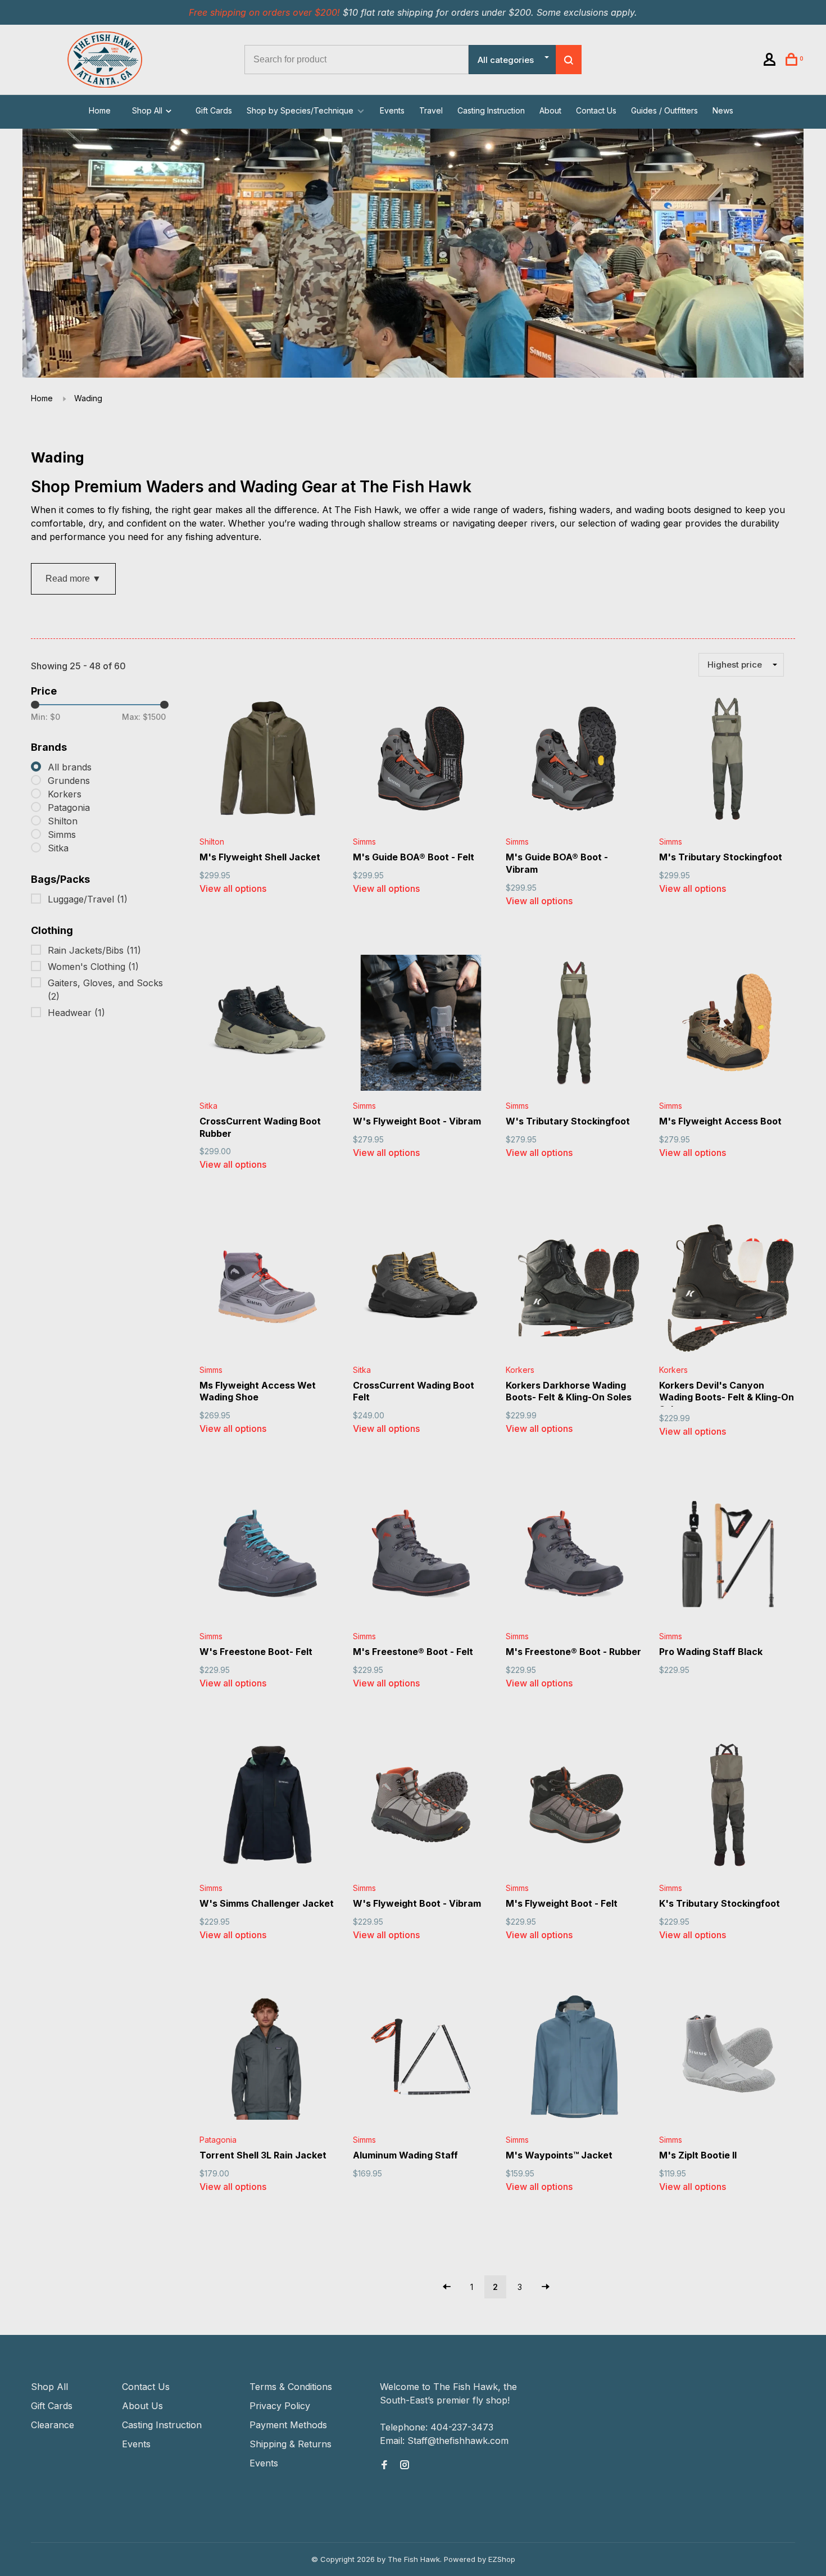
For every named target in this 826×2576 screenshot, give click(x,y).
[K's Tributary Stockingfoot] (727, 1807)
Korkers (65, 794)
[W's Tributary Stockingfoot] (574, 1025)
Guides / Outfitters (664, 110)
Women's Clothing (93, 967)
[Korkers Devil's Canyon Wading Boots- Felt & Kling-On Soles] (727, 1288)
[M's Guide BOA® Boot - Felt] (421, 761)
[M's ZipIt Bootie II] (727, 2059)
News (723, 110)
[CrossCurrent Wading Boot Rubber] (268, 1025)
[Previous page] (447, 2287)
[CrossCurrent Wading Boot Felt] (421, 1288)
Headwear (76, 1013)
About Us (142, 2406)
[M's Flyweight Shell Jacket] (268, 761)
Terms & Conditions (291, 2387)
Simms (62, 835)
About (550, 110)
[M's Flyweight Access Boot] (727, 1025)
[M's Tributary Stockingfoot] (727, 761)
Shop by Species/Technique (300, 110)
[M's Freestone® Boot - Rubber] (574, 1555)
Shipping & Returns (291, 2444)
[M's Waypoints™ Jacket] (574, 2059)
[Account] (771, 61)
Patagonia (69, 808)
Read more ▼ (73, 579)
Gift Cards (214, 110)
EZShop (502, 2559)
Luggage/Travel (88, 899)
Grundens (69, 781)
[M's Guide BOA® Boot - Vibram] (574, 761)
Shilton (63, 821)
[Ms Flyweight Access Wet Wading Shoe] (268, 1288)
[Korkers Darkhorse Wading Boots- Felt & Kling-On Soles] (574, 1288)
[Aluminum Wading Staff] (421, 2059)
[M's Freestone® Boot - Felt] (421, 1555)
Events (392, 110)
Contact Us (596, 110)
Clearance (53, 2425)
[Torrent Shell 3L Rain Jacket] (268, 2059)
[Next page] (546, 2287)
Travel (431, 110)
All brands (70, 767)
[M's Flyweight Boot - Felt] (574, 1807)
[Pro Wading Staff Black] (727, 1555)
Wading (88, 398)
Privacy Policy (280, 2406)
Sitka (58, 848)
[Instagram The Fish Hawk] (405, 2465)
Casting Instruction (491, 110)
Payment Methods (288, 2425)
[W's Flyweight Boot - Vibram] (421, 1025)
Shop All (148, 110)
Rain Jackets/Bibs (94, 950)
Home (100, 110)
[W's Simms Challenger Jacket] (268, 1807)
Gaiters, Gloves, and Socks (105, 990)
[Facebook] (384, 2465)
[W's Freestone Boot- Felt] (268, 1555)
